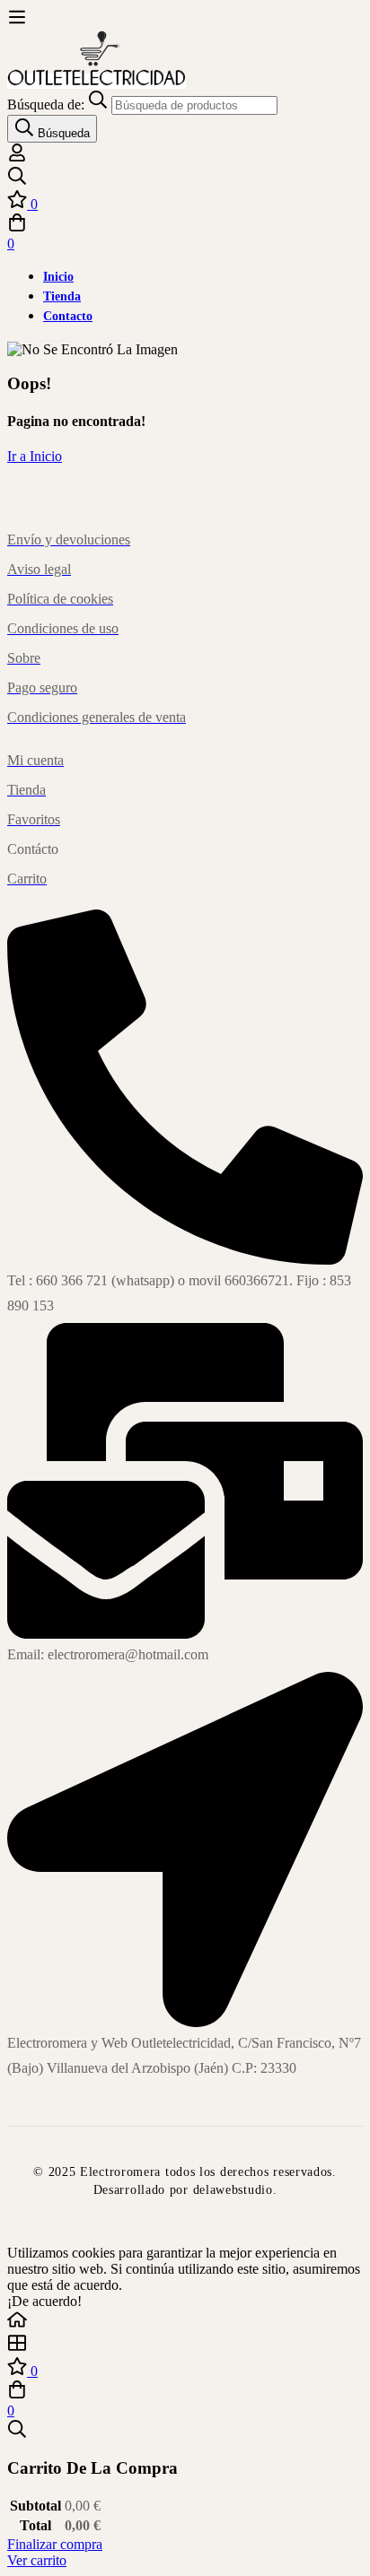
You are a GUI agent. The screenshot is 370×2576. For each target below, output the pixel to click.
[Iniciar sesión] (17, 157)
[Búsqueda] (185, 178)
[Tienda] (185, 2345)
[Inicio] (185, 2321)
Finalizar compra (55, 2544)
